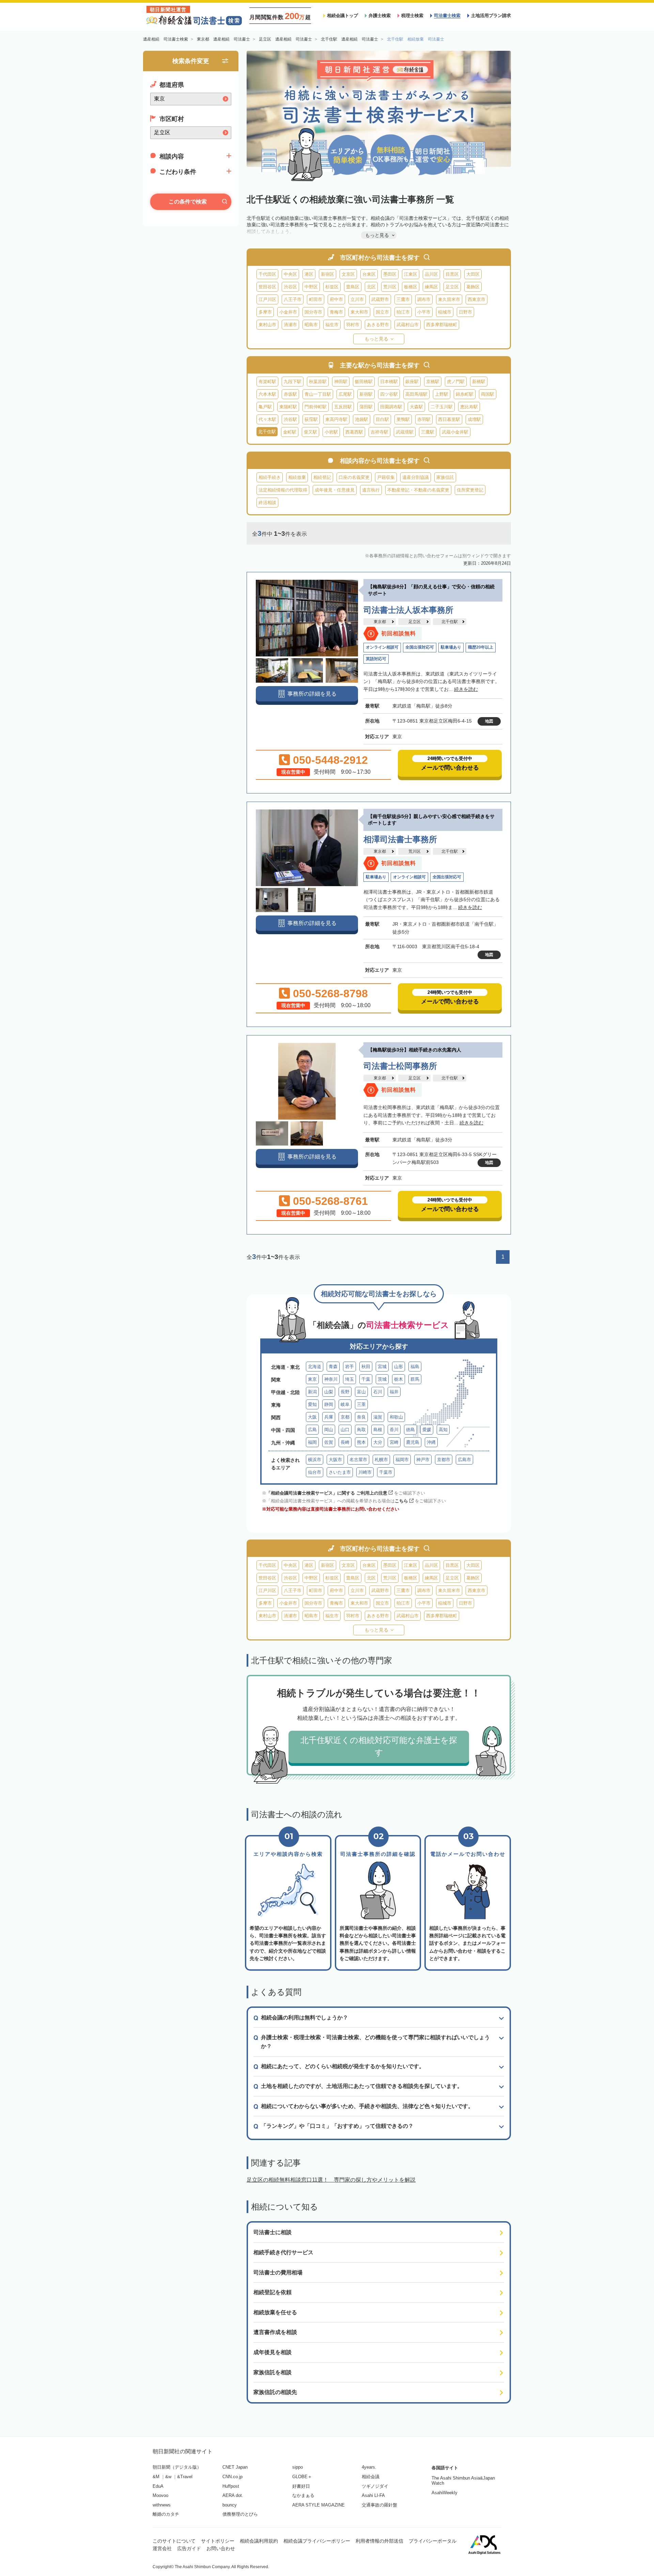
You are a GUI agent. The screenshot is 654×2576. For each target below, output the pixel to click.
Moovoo (160, 2495)
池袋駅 (362, 419)
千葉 (366, 1379)
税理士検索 (412, 16)
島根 (378, 1430)
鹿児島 (413, 1442)
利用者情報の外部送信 (379, 2541)
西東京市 (477, 299)
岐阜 (345, 1404)
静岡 (329, 1404)
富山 (361, 1392)
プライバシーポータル (433, 2541)
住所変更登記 (470, 490)
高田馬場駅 (416, 394)
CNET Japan (235, 2467)
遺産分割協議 (416, 477)
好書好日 (301, 2486)
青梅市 (336, 312)
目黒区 (452, 274)
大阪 (312, 1417)
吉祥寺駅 (379, 432)
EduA (158, 2486)
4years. (369, 2467)
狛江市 (403, 312)
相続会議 (371, 2477)
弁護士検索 (380, 16)
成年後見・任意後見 (335, 490)
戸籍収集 (386, 477)
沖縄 (431, 1442)
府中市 (336, 299)
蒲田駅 (366, 407)
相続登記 (322, 477)
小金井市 (288, 312)
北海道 (315, 1367)
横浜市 (315, 1460)
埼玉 (349, 1379)
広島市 (464, 1460)
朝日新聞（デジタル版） (177, 2467)
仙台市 (315, 1472)
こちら (401, 1501)
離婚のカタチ (166, 2514)
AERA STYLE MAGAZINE (318, 2505)
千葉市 (386, 1472)
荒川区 (390, 287)
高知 (443, 1430)
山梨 (329, 1392)
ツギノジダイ (375, 2486)
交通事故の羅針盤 (379, 2505)
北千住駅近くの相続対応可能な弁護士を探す (379, 1746)
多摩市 (265, 312)
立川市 (357, 299)
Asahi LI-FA (373, 2495)
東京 (312, 1379)
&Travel (185, 2477)
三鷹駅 (428, 432)
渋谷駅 (290, 419)
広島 (312, 1430)
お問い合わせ (221, 2548)
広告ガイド (189, 2548)
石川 (378, 1392)
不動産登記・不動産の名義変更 (418, 490)
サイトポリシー (218, 2541)
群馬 (415, 1379)
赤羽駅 (424, 419)
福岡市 (402, 1460)
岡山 (329, 1430)
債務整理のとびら (240, 2514)
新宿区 (328, 274)
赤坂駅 (290, 394)
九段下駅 (293, 382)
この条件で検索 (188, 202)
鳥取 (361, 1430)
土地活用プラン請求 (491, 16)
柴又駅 (310, 432)
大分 (378, 1442)
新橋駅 (479, 382)
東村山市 (267, 325)
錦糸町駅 (465, 394)
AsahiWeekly (445, 2493)
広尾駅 (345, 394)
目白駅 (382, 419)
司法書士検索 (447, 16)
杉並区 (332, 287)
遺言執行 (371, 490)
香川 (394, 1430)
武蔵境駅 (405, 432)
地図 (489, 721)
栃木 (399, 1379)
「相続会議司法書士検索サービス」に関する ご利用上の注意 (327, 1493)
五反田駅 (343, 407)
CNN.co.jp (232, 2477)
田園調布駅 (391, 407)
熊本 (361, 1442)
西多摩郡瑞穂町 (442, 325)
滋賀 (378, 1417)
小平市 (424, 312)
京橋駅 (433, 382)
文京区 (348, 274)
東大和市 (359, 312)
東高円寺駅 (336, 419)
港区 (309, 274)
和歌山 (396, 1417)
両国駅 (488, 394)
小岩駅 (331, 432)
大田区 (473, 274)
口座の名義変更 (354, 477)
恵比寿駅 (469, 407)
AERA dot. (233, 2495)
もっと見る (376, 339)
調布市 (424, 299)
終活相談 (267, 503)
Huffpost (231, 2486)
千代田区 (267, 274)
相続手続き (270, 477)
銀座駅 (412, 382)
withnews (162, 2505)
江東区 (411, 274)
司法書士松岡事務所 (400, 1066)
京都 (345, 1417)
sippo (298, 2467)
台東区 (369, 274)
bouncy (230, 2505)
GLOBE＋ (302, 2477)
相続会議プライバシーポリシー (317, 2541)
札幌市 (381, 1460)
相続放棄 (297, 477)
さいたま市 (340, 1472)
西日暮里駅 (449, 419)
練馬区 (431, 287)
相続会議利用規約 (259, 2541)
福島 (415, 1367)
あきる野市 (378, 325)
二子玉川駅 (442, 407)
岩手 (349, 1367)
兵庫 (329, 1417)
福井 (394, 1392)
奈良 (361, 1417)
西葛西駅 (354, 432)
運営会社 (162, 2548)
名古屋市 (358, 1460)
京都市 (444, 1460)
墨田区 (390, 274)
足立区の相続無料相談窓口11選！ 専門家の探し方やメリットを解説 (331, 2180)
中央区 (290, 274)
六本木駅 (267, 394)
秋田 (366, 1367)
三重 (361, 1404)
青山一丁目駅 (318, 394)
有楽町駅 (267, 382)
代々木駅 (267, 419)
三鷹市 (403, 299)
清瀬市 (290, 325)
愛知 (312, 1404)
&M (156, 2477)
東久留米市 (449, 299)
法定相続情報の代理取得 (283, 490)
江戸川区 (267, 299)
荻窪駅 (311, 419)
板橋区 (411, 287)
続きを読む (466, 689)
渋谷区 (290, 287)
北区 (371, 287)
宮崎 (394, 1442)
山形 (399, 1367)
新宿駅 (366, 394)
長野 (345, 1392)
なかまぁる (303, 2495)
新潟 (312, 1392)
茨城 (382, 1379)
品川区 (431, 274)
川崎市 (365, 1472)
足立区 (452, 287)
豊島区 (353, 287)
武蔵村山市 (408, 325)
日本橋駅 (389, 382)
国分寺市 (313, 312)
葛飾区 (473, 287)
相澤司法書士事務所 (400, 839)
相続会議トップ (342, 16)
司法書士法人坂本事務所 (408, 610)
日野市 (465, 312)
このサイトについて (174, 2541)
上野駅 (442, 394)
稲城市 (445, 312)
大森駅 (416, 407)
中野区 (311, 287)
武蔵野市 (380, 299)
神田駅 (341, 382)
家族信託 (445, 477)
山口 (345, 1430)
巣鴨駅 (403, 419)
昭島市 (311, 325)
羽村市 (353, 325)
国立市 (382, 312)
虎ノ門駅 (456, 382)
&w (168, 2477)
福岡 (312, 1442)
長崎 (345, 1442)
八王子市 (293, 299)
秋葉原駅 (318, 382)
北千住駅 (450, 622)
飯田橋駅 (364, 382)
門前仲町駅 (316, 407)
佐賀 (329, 1442)
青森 (333, 1367)
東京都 (380, 622)
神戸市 (423, 1460)
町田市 (316, 299)
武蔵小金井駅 (455, 432)
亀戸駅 (265, 407)
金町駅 (290, 432)
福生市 (332, 325)
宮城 (382, 1367)
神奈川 (331, 1379)
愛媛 (427, 1430)
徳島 (410, 1430)
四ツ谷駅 (389, 394)
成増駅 (474, 419)
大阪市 (335, 1460)
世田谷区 (267, 287)
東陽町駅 (288, 407)
